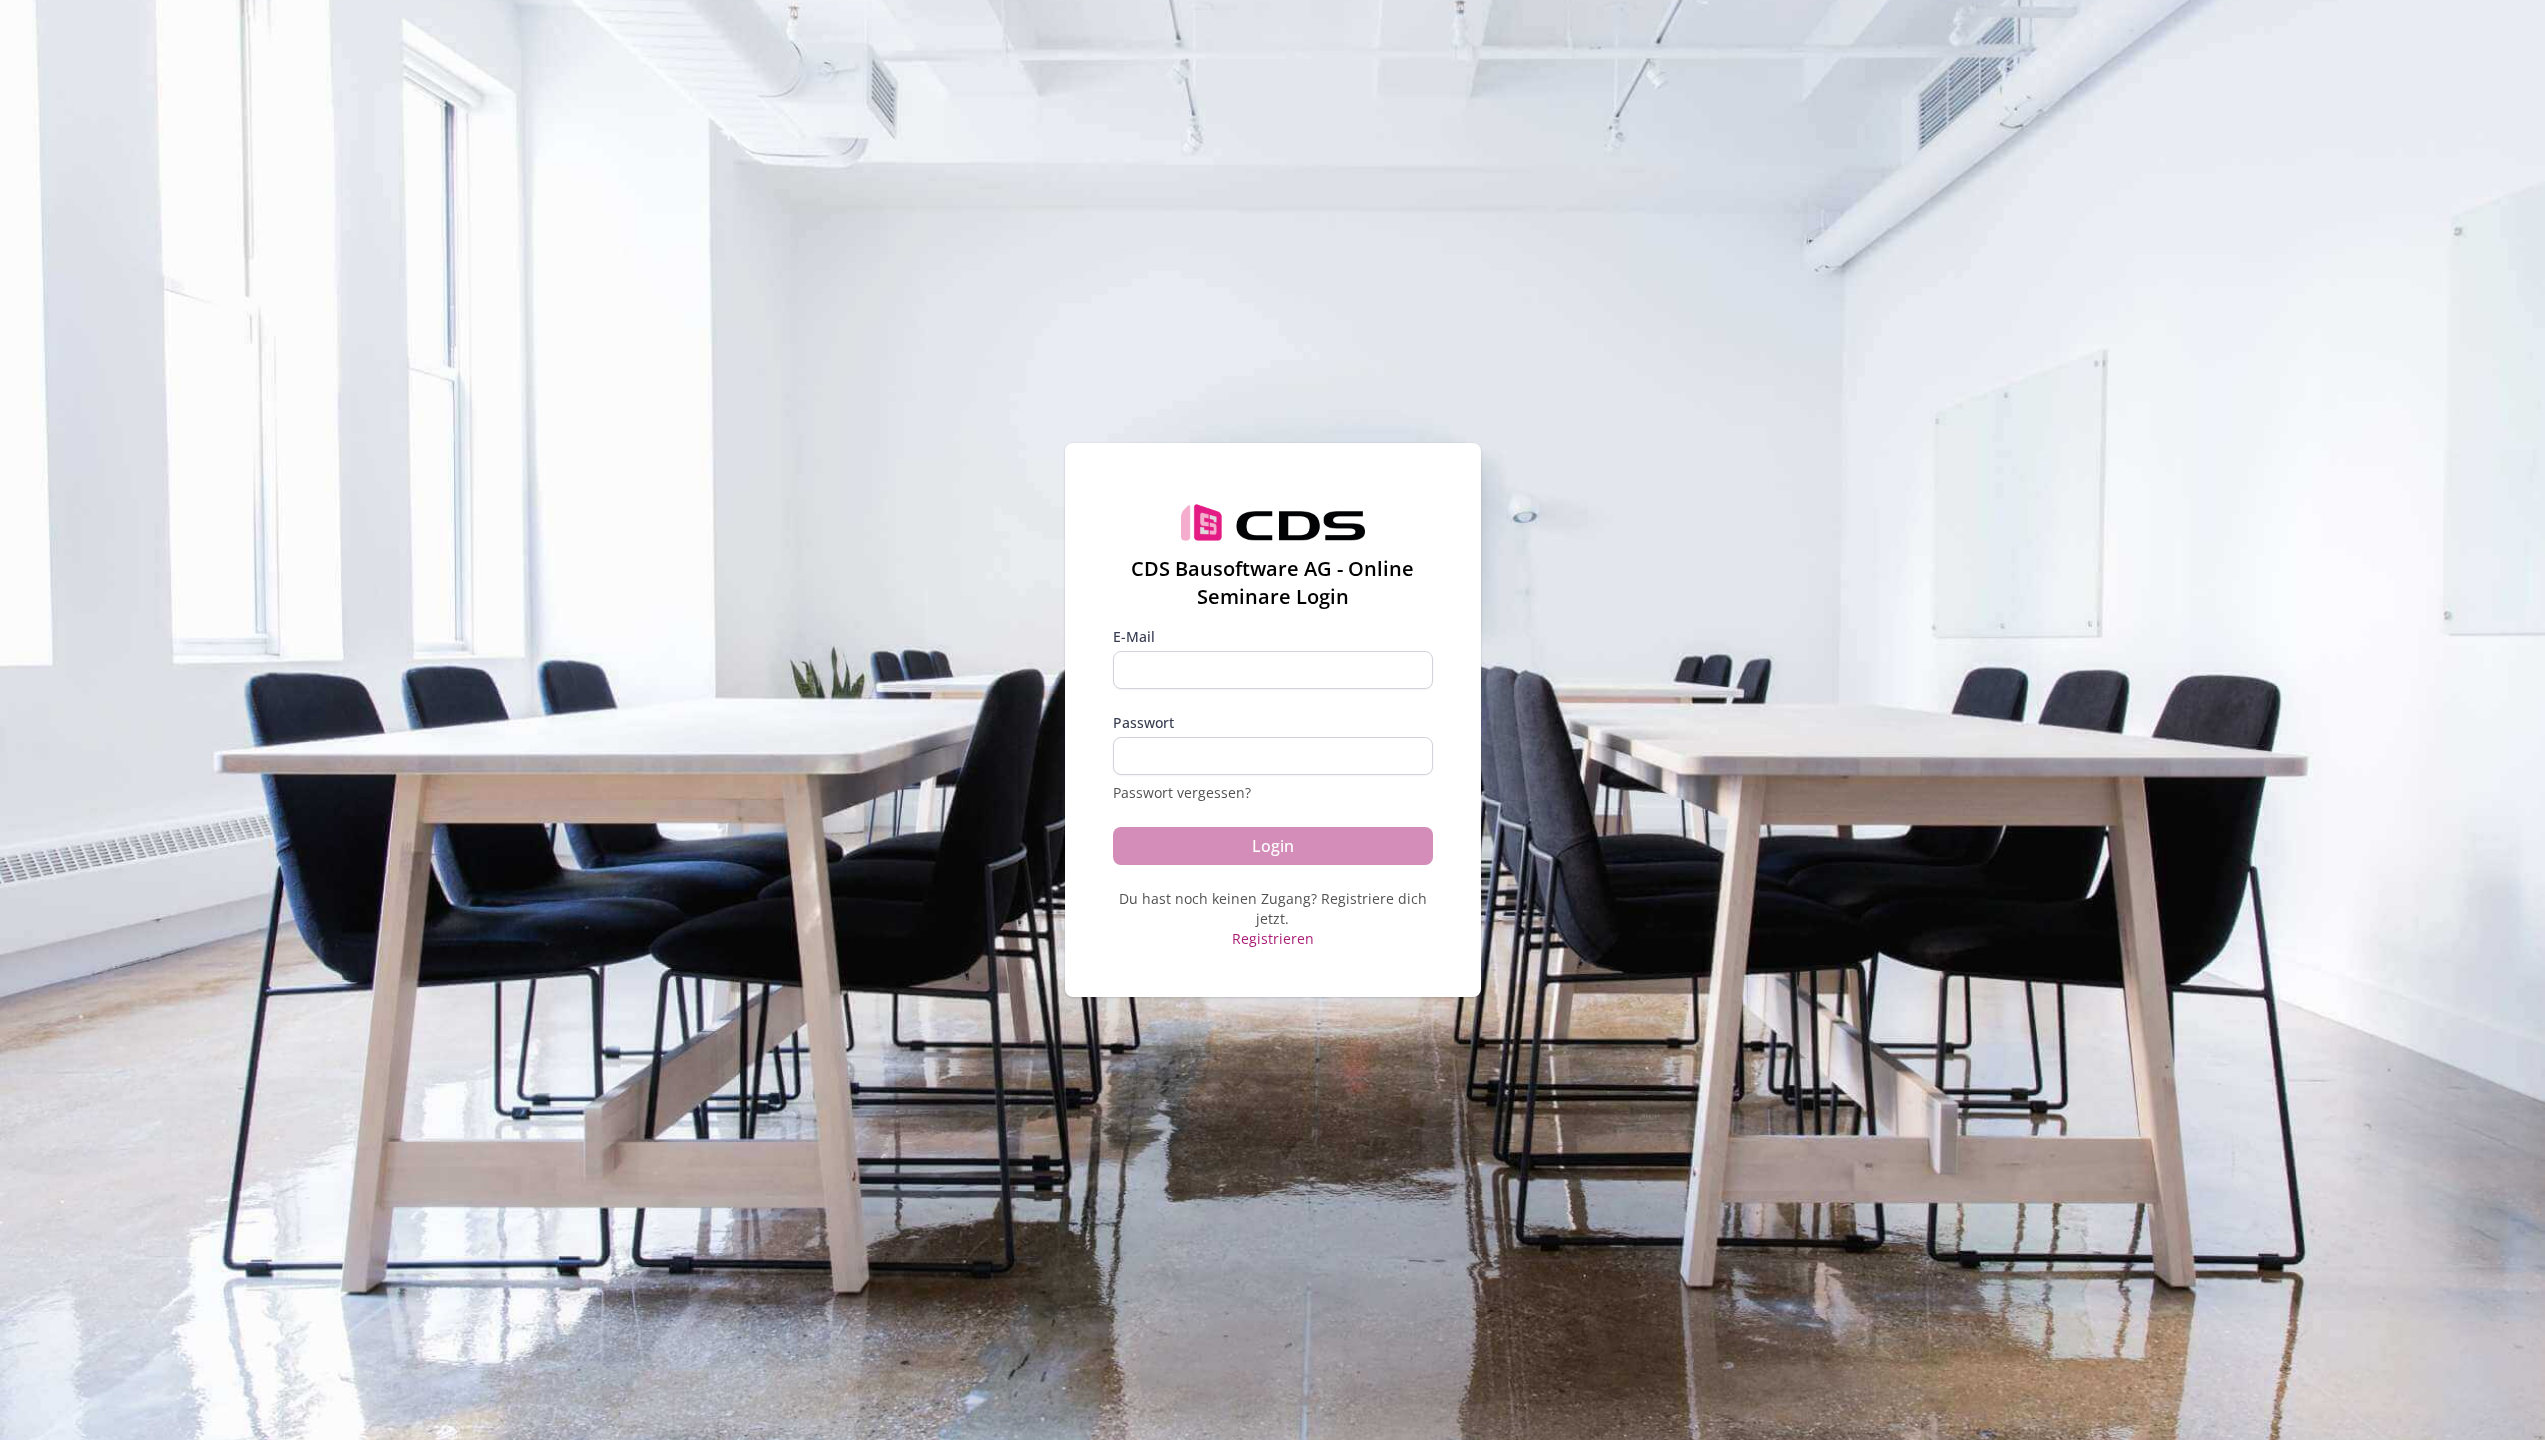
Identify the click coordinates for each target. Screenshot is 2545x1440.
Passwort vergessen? (1182, 792)
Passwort (1143, 722)
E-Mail (1134, 636)
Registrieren (1273, 938)
